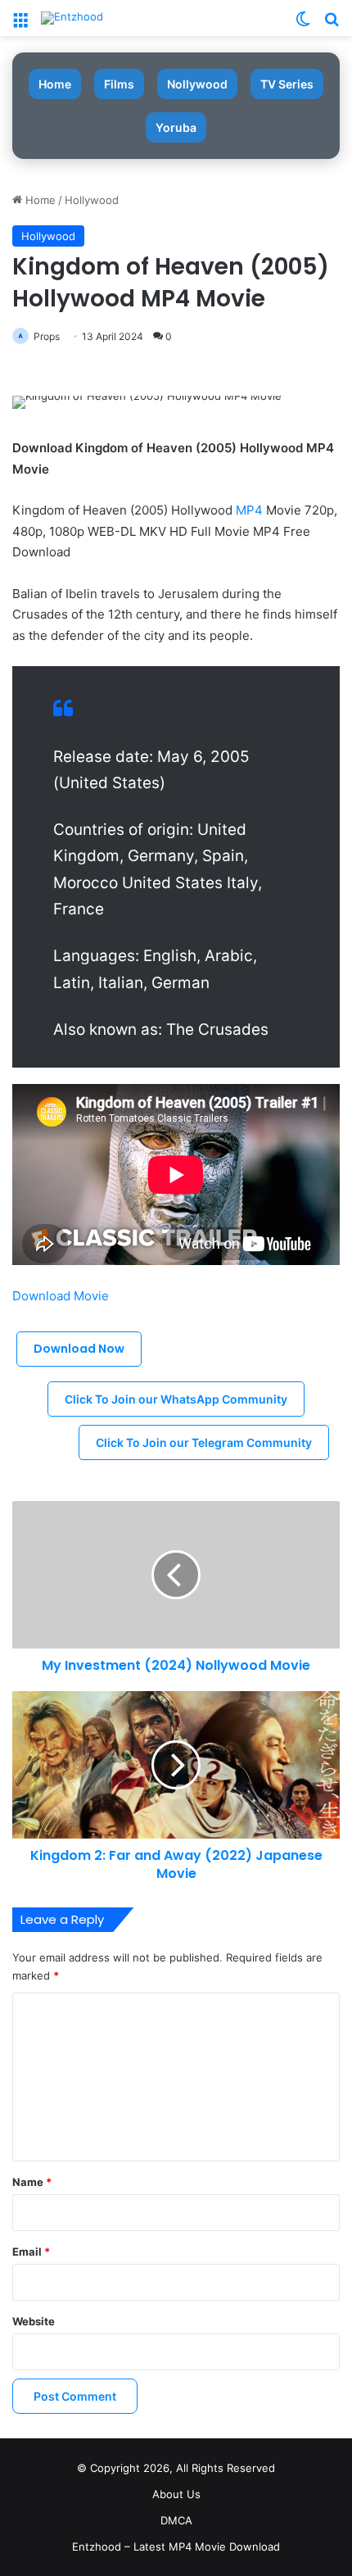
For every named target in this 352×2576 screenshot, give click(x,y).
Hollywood (92, 200)
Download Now (79, 1349)
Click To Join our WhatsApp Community (176, 1399)
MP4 (249, 510)
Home (55, 84)
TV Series (287, 84)
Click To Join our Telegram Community (204, 1442)
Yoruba (176, 127)
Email (31, 2252)
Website (34, 2321)
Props (47, 336)
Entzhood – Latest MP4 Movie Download (176, 2547)
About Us (176, 2494)
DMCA (176, 2520)
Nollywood (197, 84)
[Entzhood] (72, 18)
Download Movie (61, 1296)
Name (32, 2182)
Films (119, 84)
